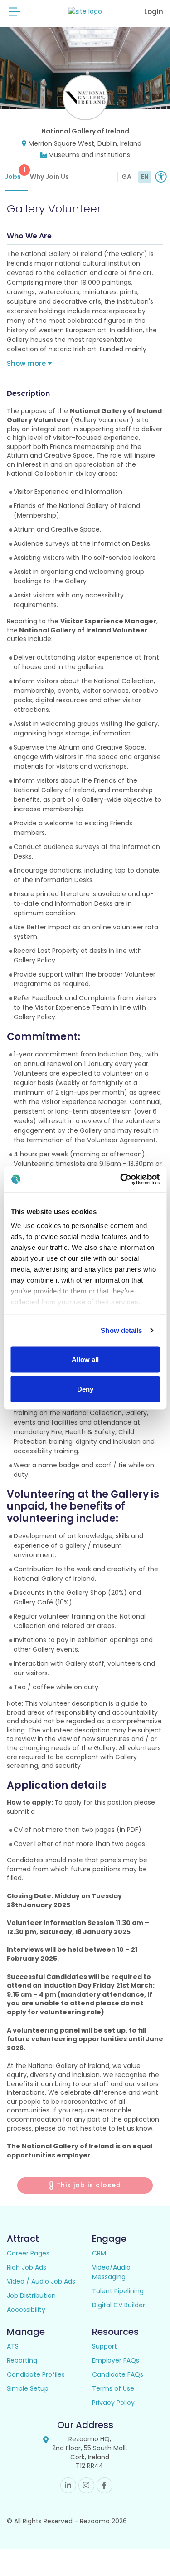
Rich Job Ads (27, 2267)
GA (126, 177)
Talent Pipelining (118, 2291)
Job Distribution (31, 2295)
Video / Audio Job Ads (41, 2281)
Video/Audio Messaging (111, 2272)
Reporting (22, 2360)
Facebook (104, 2485)
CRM (99, 2253)
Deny (85, 1389)
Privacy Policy (113, 2403)
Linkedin (68, 2485)
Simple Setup (28, 2388)
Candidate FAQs (118, 2374)
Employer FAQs (116, 2360)
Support (104, 2346)
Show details (121, 1330)
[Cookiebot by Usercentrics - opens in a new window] (121, 1179)
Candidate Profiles (36, 2374)
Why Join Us (49, 177)
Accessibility (26, 2310)
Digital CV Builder (119, 2305)
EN (145, 177)
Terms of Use (113, 2388)
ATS (13, 2346)
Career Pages (28, 2253)
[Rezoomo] (85, 12)
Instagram (86, 2485)
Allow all (85, 1359)
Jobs (15, 173)
